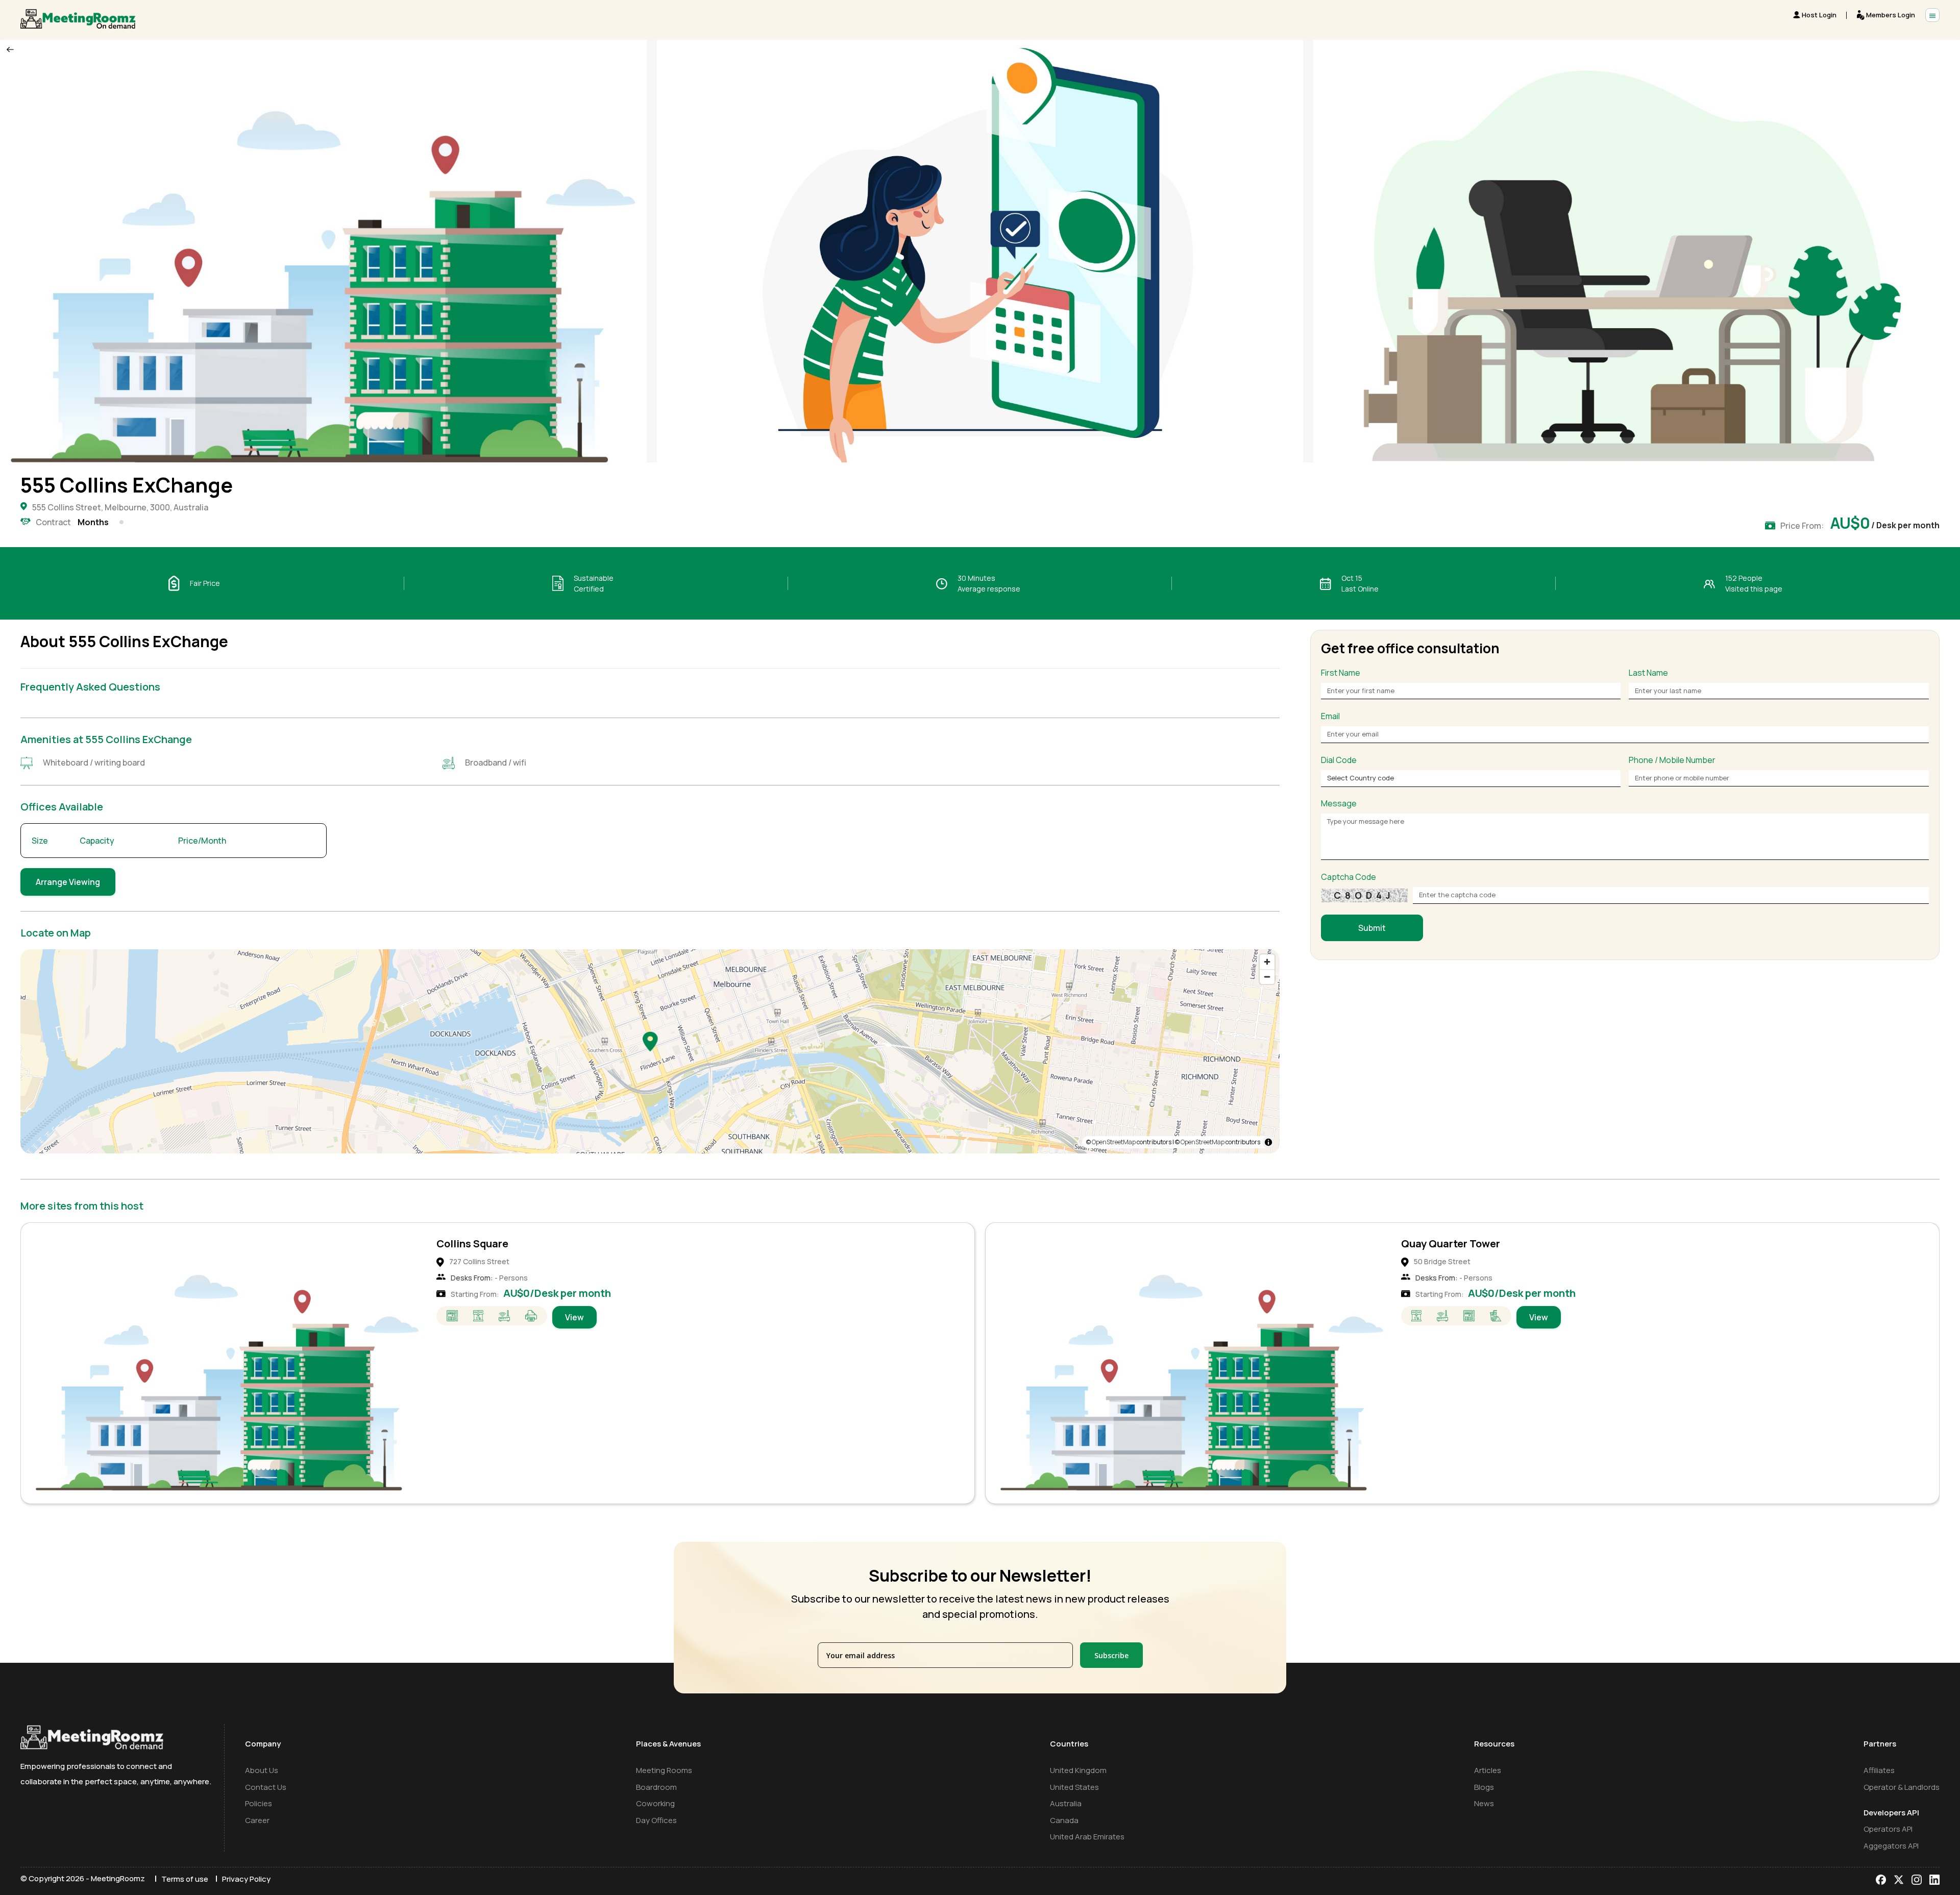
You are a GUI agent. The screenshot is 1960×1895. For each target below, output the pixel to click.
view (574, 1317)
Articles (1488, 1770)
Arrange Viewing (68, 882)
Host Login (1819, 15)
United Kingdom (1078, 1770)
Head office (1429, 1244)
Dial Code (1339, 760)
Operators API (1888, 1829)
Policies (259, 1803)
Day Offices (656, 1820)
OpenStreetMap (1114, 1142)
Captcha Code (1349, 877)
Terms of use (185, 1879)
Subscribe (1111, 1655)
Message (1339, 804)
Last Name (1648, 673)
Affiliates (1879, 1770)
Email (1330, 717)
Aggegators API (1891, 1846)
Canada (1064, 1820)
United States (1074, 1787)
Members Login (1891, 15)
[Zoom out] (1267, 977)
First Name (1341, 673)
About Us (262, 1770)
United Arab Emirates (1087, 1837)
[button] (650, 1041)
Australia (1066, 1803)
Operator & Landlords (1902, 1787)
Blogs (1484, 1787)
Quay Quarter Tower (486, 1244)
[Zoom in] (1267, 962)
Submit (1372, 928)
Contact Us (266, 1787)
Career (257, 1820)
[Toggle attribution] (1268, 1142)
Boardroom (656, 1787)
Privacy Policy (246, 1879)
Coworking (655, 1803)
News (1484, 1803)
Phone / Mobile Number (1672, 760)
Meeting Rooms (664, 1770)
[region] (650, 1051)
